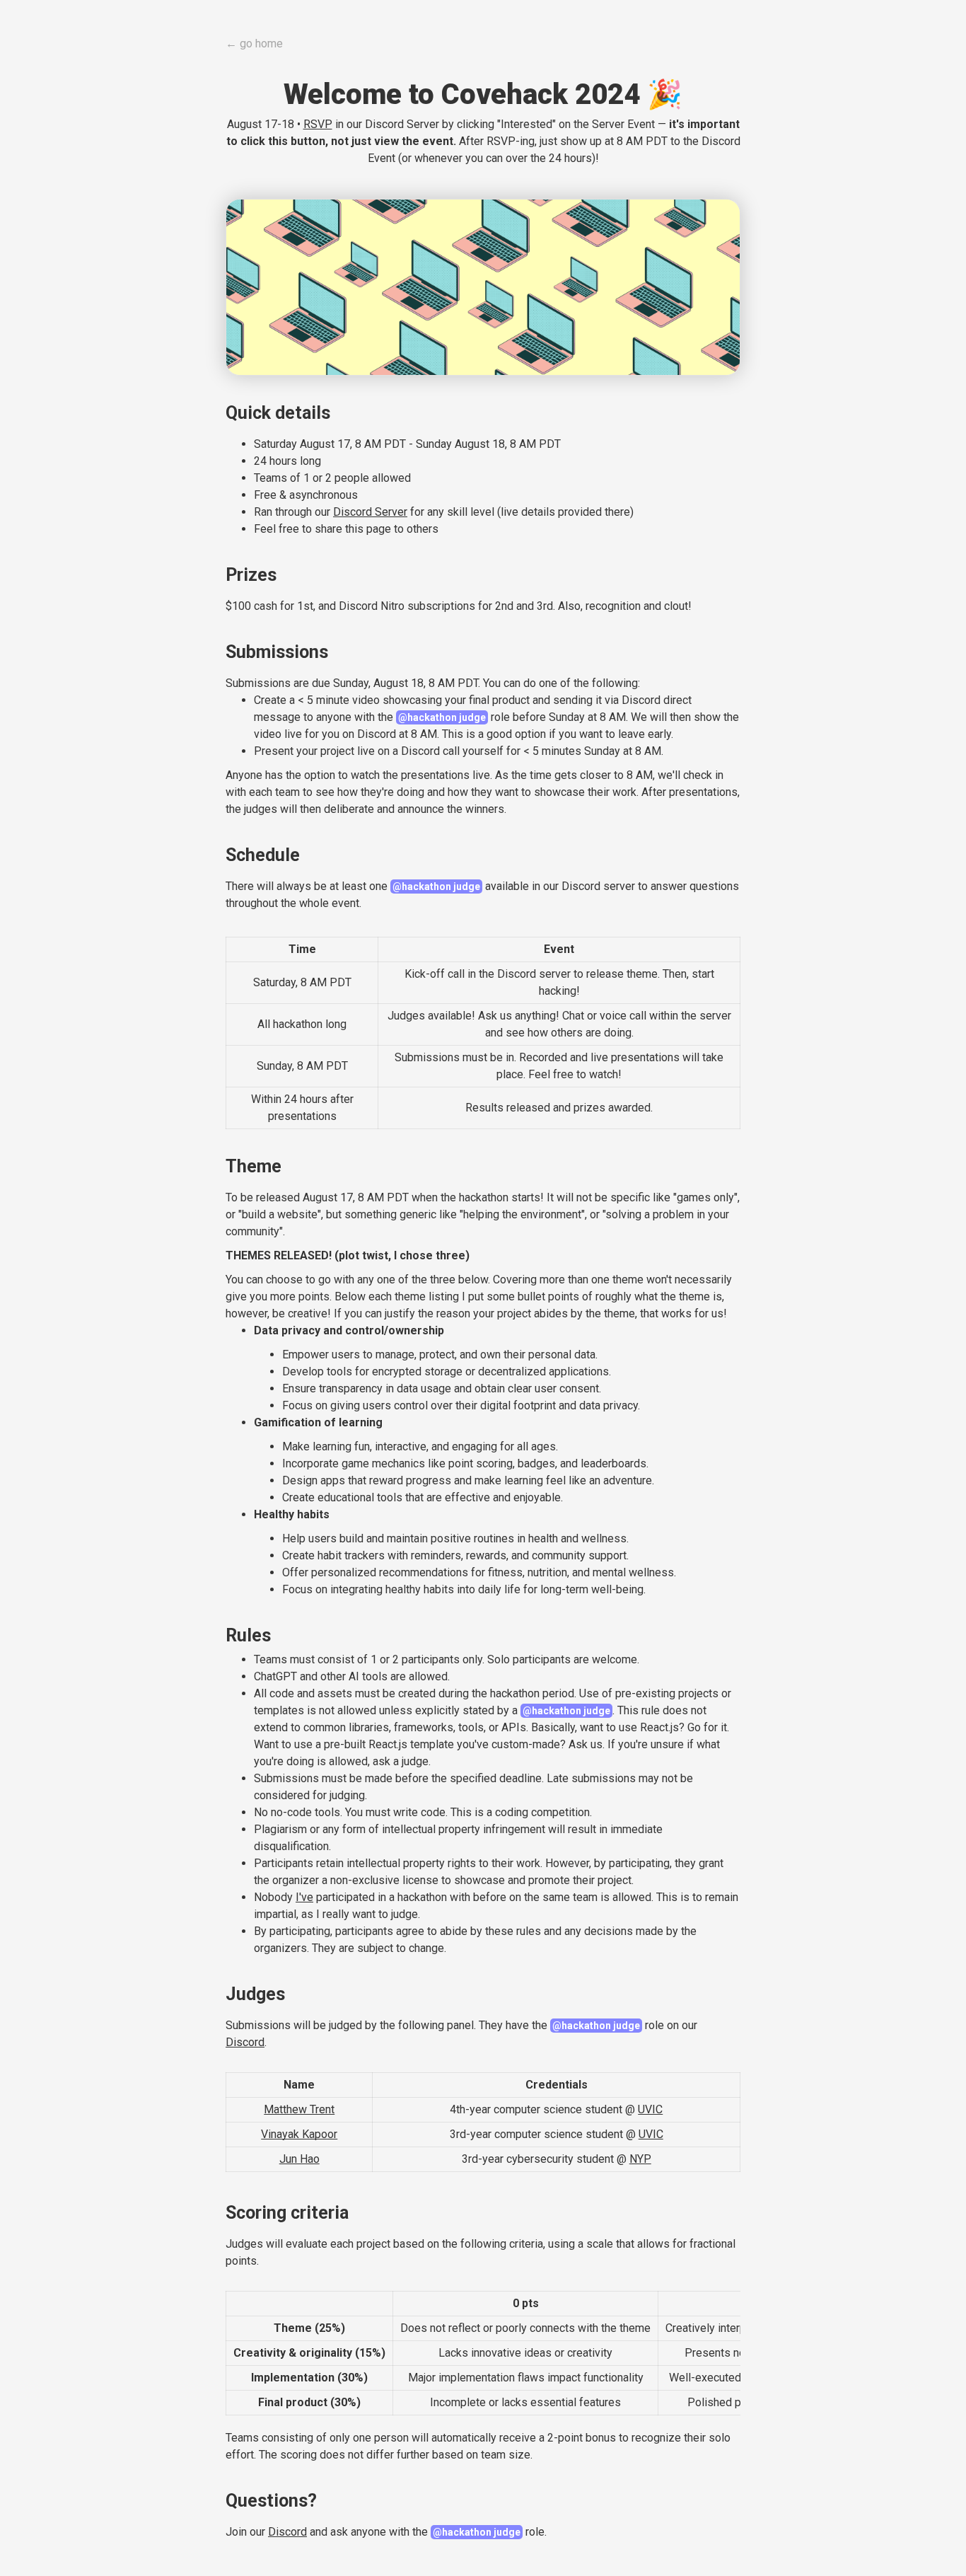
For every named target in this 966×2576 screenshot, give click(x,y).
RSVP (318, 124)
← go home (254, 44)
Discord (245, 2042)
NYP (640, 2159)
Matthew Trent (299, 2109)
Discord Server (370, 512)
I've (304, 1897)
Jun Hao (299, 2159)
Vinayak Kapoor (299, 2134)
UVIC (650, 2109)
